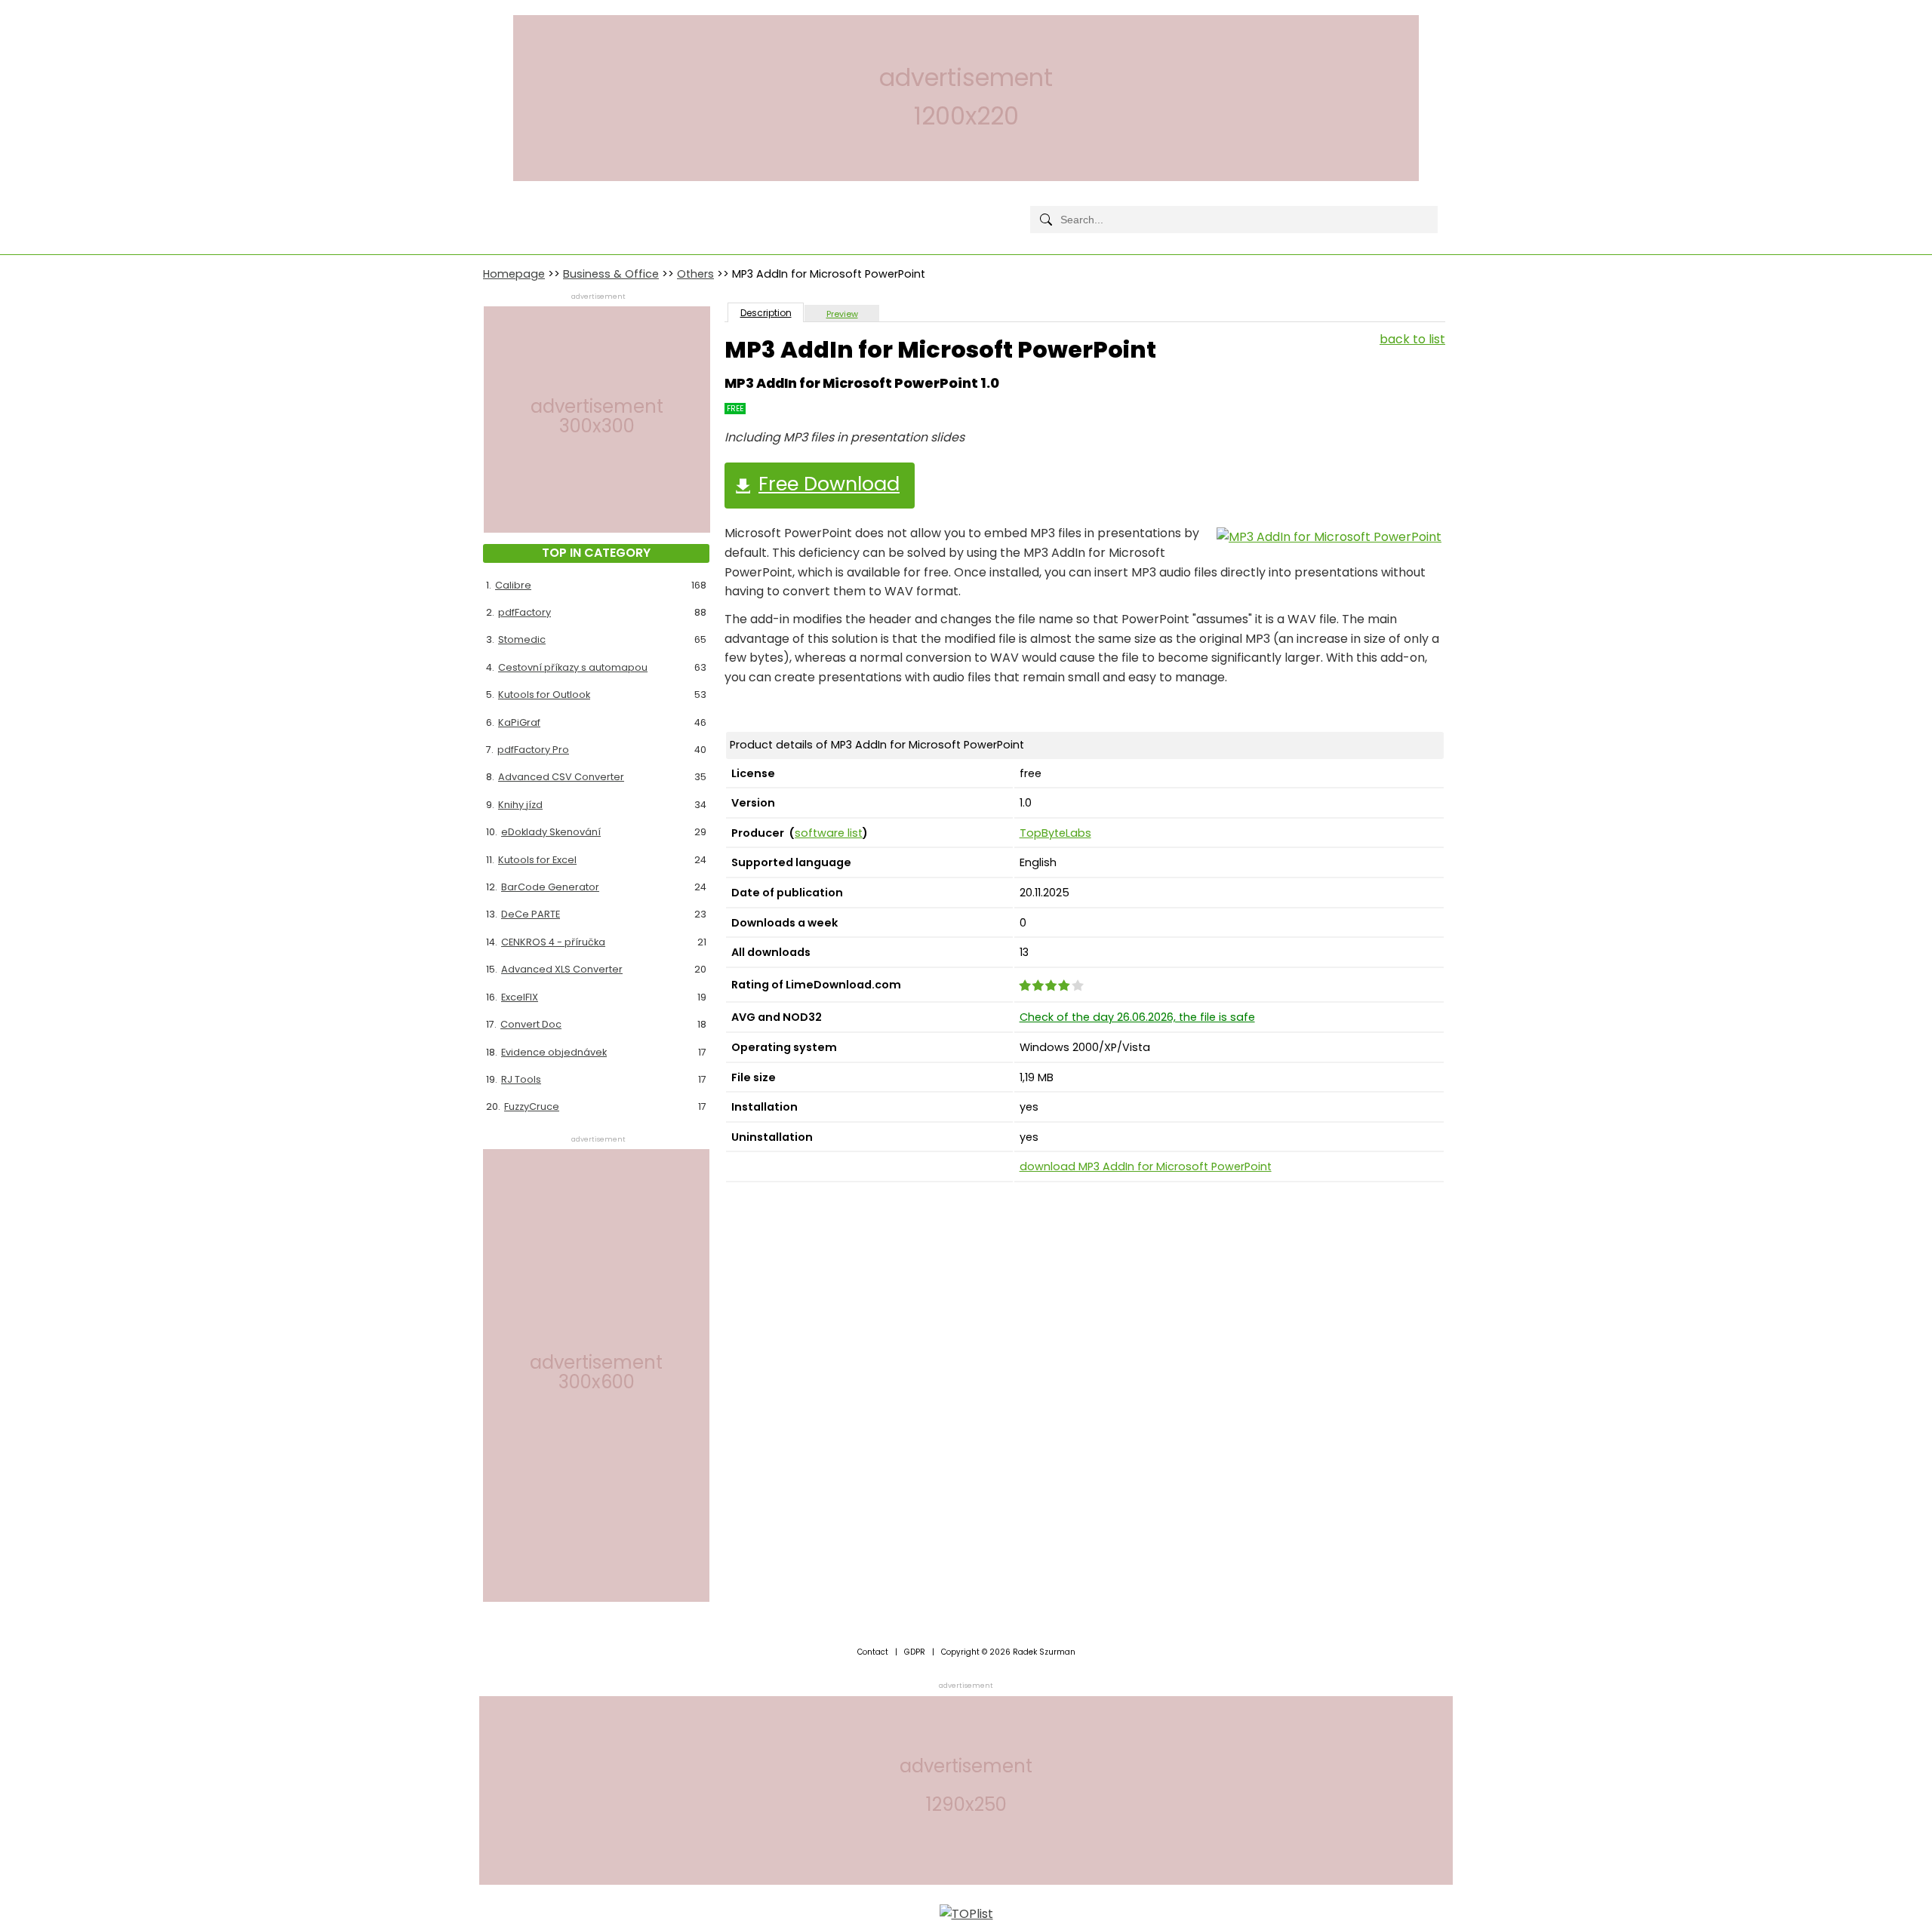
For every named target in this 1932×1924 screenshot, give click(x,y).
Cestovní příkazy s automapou (573, 667)
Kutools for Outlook (544, 695)
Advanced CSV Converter (561, 777)
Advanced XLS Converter (562, 969)
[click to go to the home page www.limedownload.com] (517, 207)
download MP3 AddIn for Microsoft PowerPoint (1146, 1166)
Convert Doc (531, 1024)
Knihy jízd (520, 805)
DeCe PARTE (531, 914)
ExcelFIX (520, 997)
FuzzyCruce (532, 1106)
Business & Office (611, 274)
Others (695, 274)
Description (766, 313)
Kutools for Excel (537, 860)
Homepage (514, 274)
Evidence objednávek (554, 1052)
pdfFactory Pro (533, 750)
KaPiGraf (519, 722)
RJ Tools (521, 1079)
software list (829, 833)
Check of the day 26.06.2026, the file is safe (1137, 1017)
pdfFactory (525, 612)
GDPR (915, 1652)
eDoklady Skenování (551, 832)
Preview (842, 314)
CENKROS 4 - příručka (553, 942)
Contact (873, 1652)
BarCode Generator (550, 887)
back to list (1412, 339)
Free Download (829, 484)
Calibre (513, 585)
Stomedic (522, 639)
